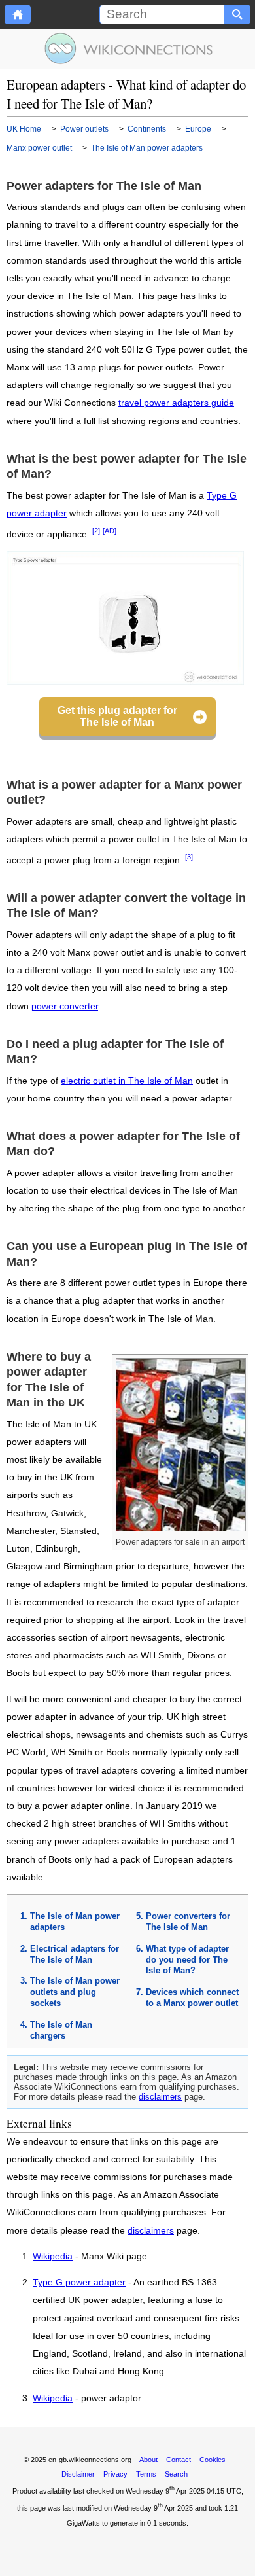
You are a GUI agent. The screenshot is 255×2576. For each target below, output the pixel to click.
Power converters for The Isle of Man (188, 1922)
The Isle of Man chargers (61, 2030)
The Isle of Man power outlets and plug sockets (75, 1992)
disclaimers (160, 2097)
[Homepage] (18, 14)
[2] (96, 531)
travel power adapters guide (176, 403)
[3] (189, 857)
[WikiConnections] (128, 48)
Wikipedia (53, 2257)
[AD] (110, 531)
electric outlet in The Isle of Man (127, 1081)
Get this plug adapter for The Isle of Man (117, 716)
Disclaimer (78, 2474)
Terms (146, 2474)
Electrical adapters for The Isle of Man (75, 1954)
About (148, 2460)
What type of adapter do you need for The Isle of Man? (187, 1960)
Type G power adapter (79, 2283)
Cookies (212, 2460)
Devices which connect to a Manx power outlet (192, 1997)
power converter (65, 1006)
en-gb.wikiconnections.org (90, 2460)
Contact (178, 2460)
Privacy (115, 2474)
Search (176, 2474)
